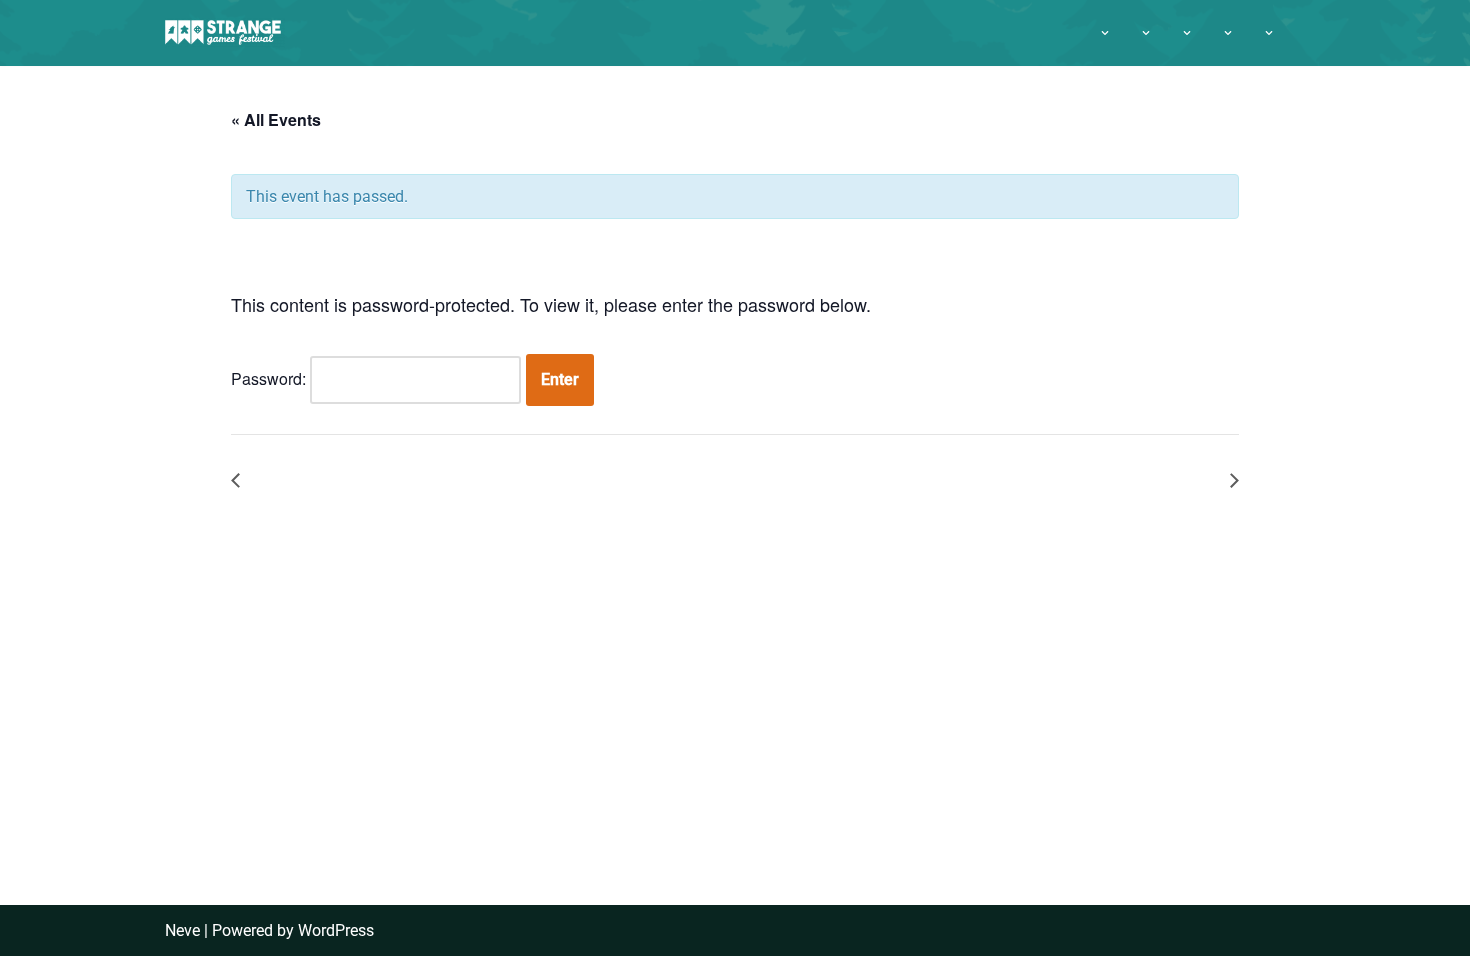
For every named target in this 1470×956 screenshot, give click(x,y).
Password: (270, 378)
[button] (1105, 33)
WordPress (336, 930)
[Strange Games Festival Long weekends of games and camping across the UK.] (225, 33)
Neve (182, 930)
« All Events (276, 119)
